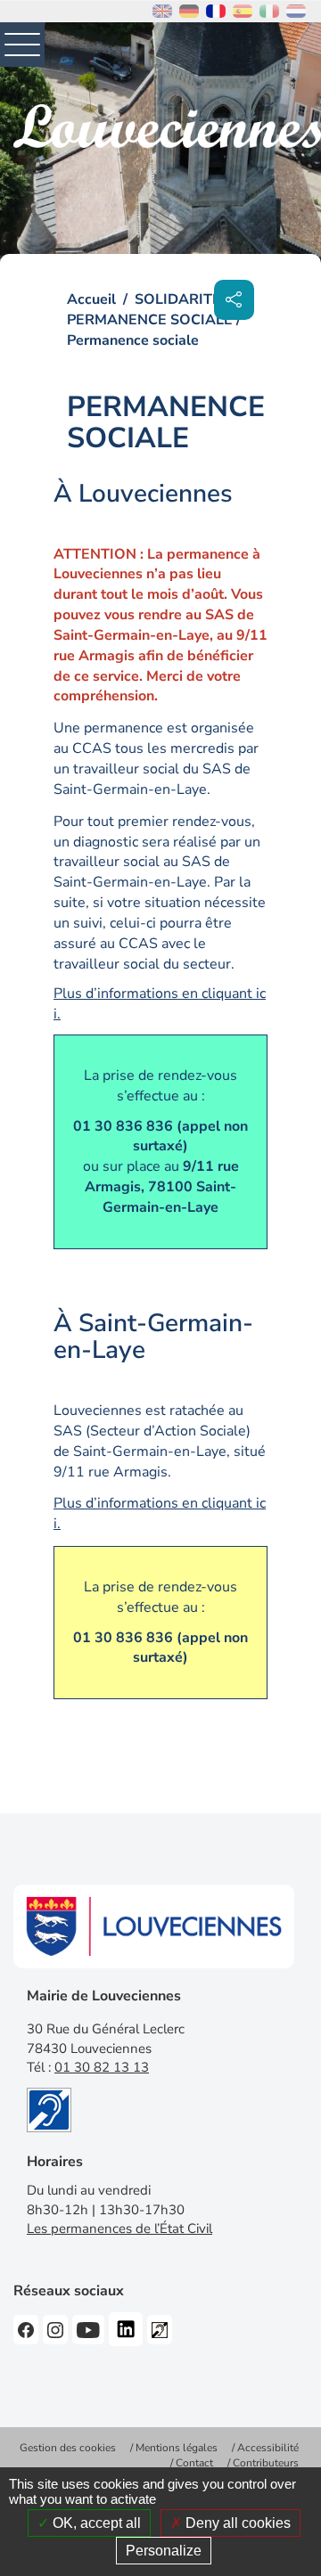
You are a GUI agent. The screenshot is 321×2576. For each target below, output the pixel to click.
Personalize (164, 2551)
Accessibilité (268, 2448)
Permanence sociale (133, 340)
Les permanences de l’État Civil (119, 2228)
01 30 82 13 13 (102, 2067)
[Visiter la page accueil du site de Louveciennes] (167, 126)
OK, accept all (95, 2523)
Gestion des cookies (68, 2448)
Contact (194, 2463)
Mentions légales (177, 2448)
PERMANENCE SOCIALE (150, 320)
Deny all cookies (236, 2523)
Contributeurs (266, 2463)
